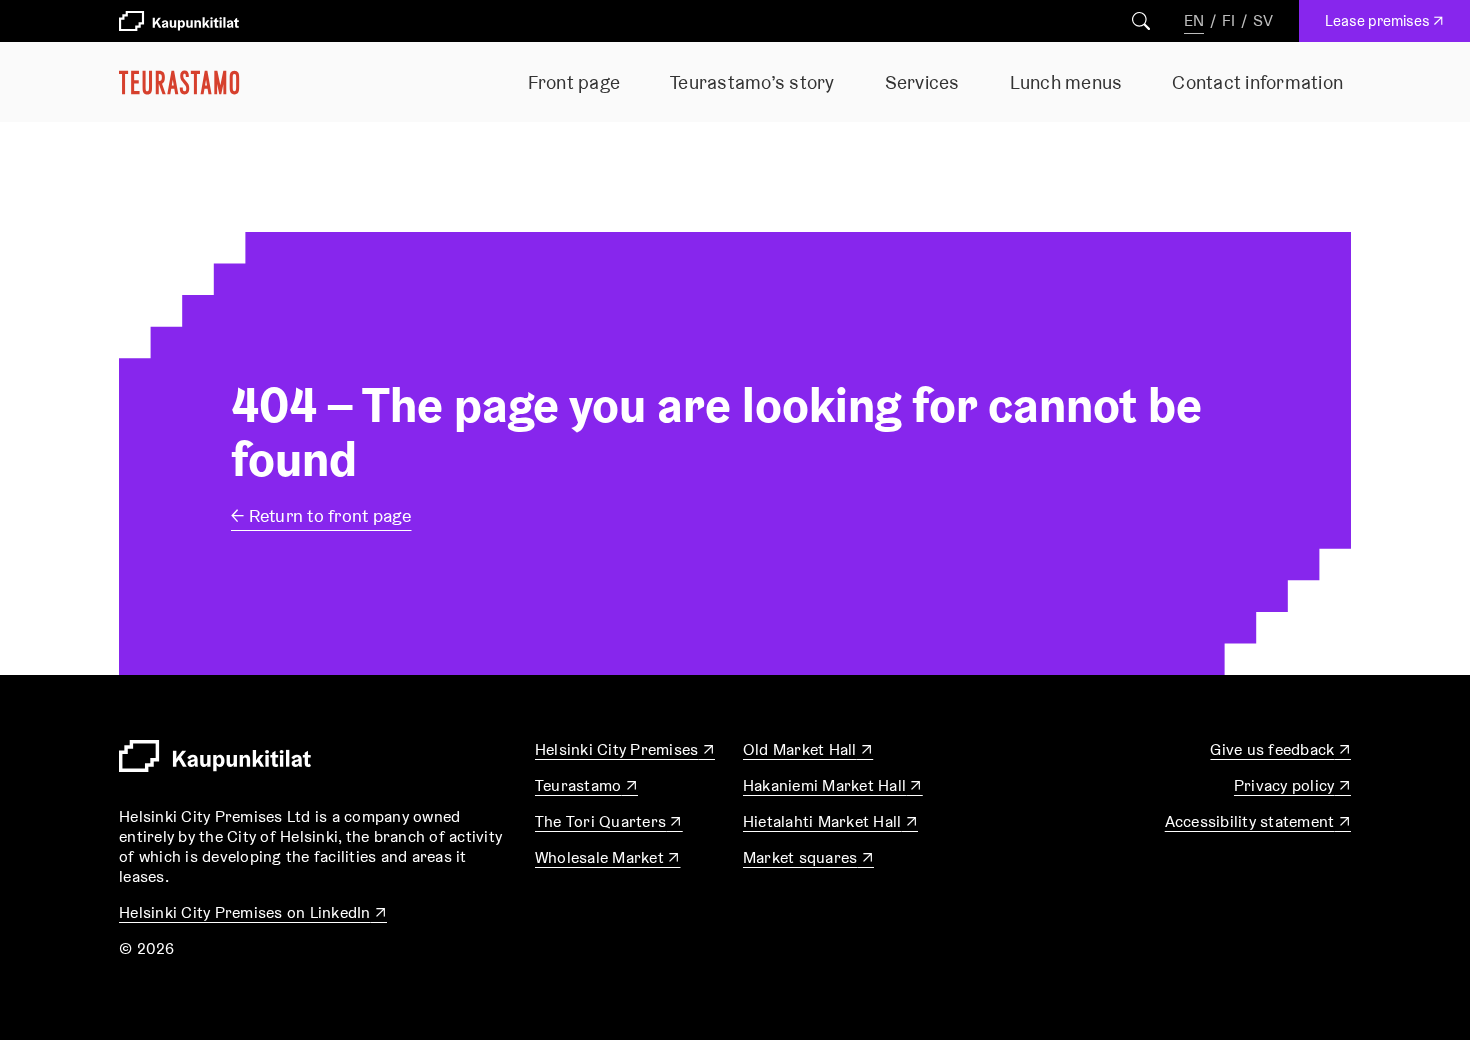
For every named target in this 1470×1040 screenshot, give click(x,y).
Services (922, 82)
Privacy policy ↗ (1292, 785)
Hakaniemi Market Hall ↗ (833, 785)
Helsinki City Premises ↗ (625, 749)
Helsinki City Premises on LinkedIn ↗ (253, 912)
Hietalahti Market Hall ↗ (830, 821)
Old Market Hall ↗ (808, 749)
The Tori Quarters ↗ (609, 821)
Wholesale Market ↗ (608, 857)
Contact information (1257, 82)
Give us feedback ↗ (1280, 749)
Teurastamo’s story (752, 82)
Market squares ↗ (808, 857)
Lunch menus (1066, 82)
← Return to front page (321, 515)
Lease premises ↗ (1389, 26)
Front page (574, 82)
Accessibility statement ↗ (1258, 821)
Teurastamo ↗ (586, 785)
